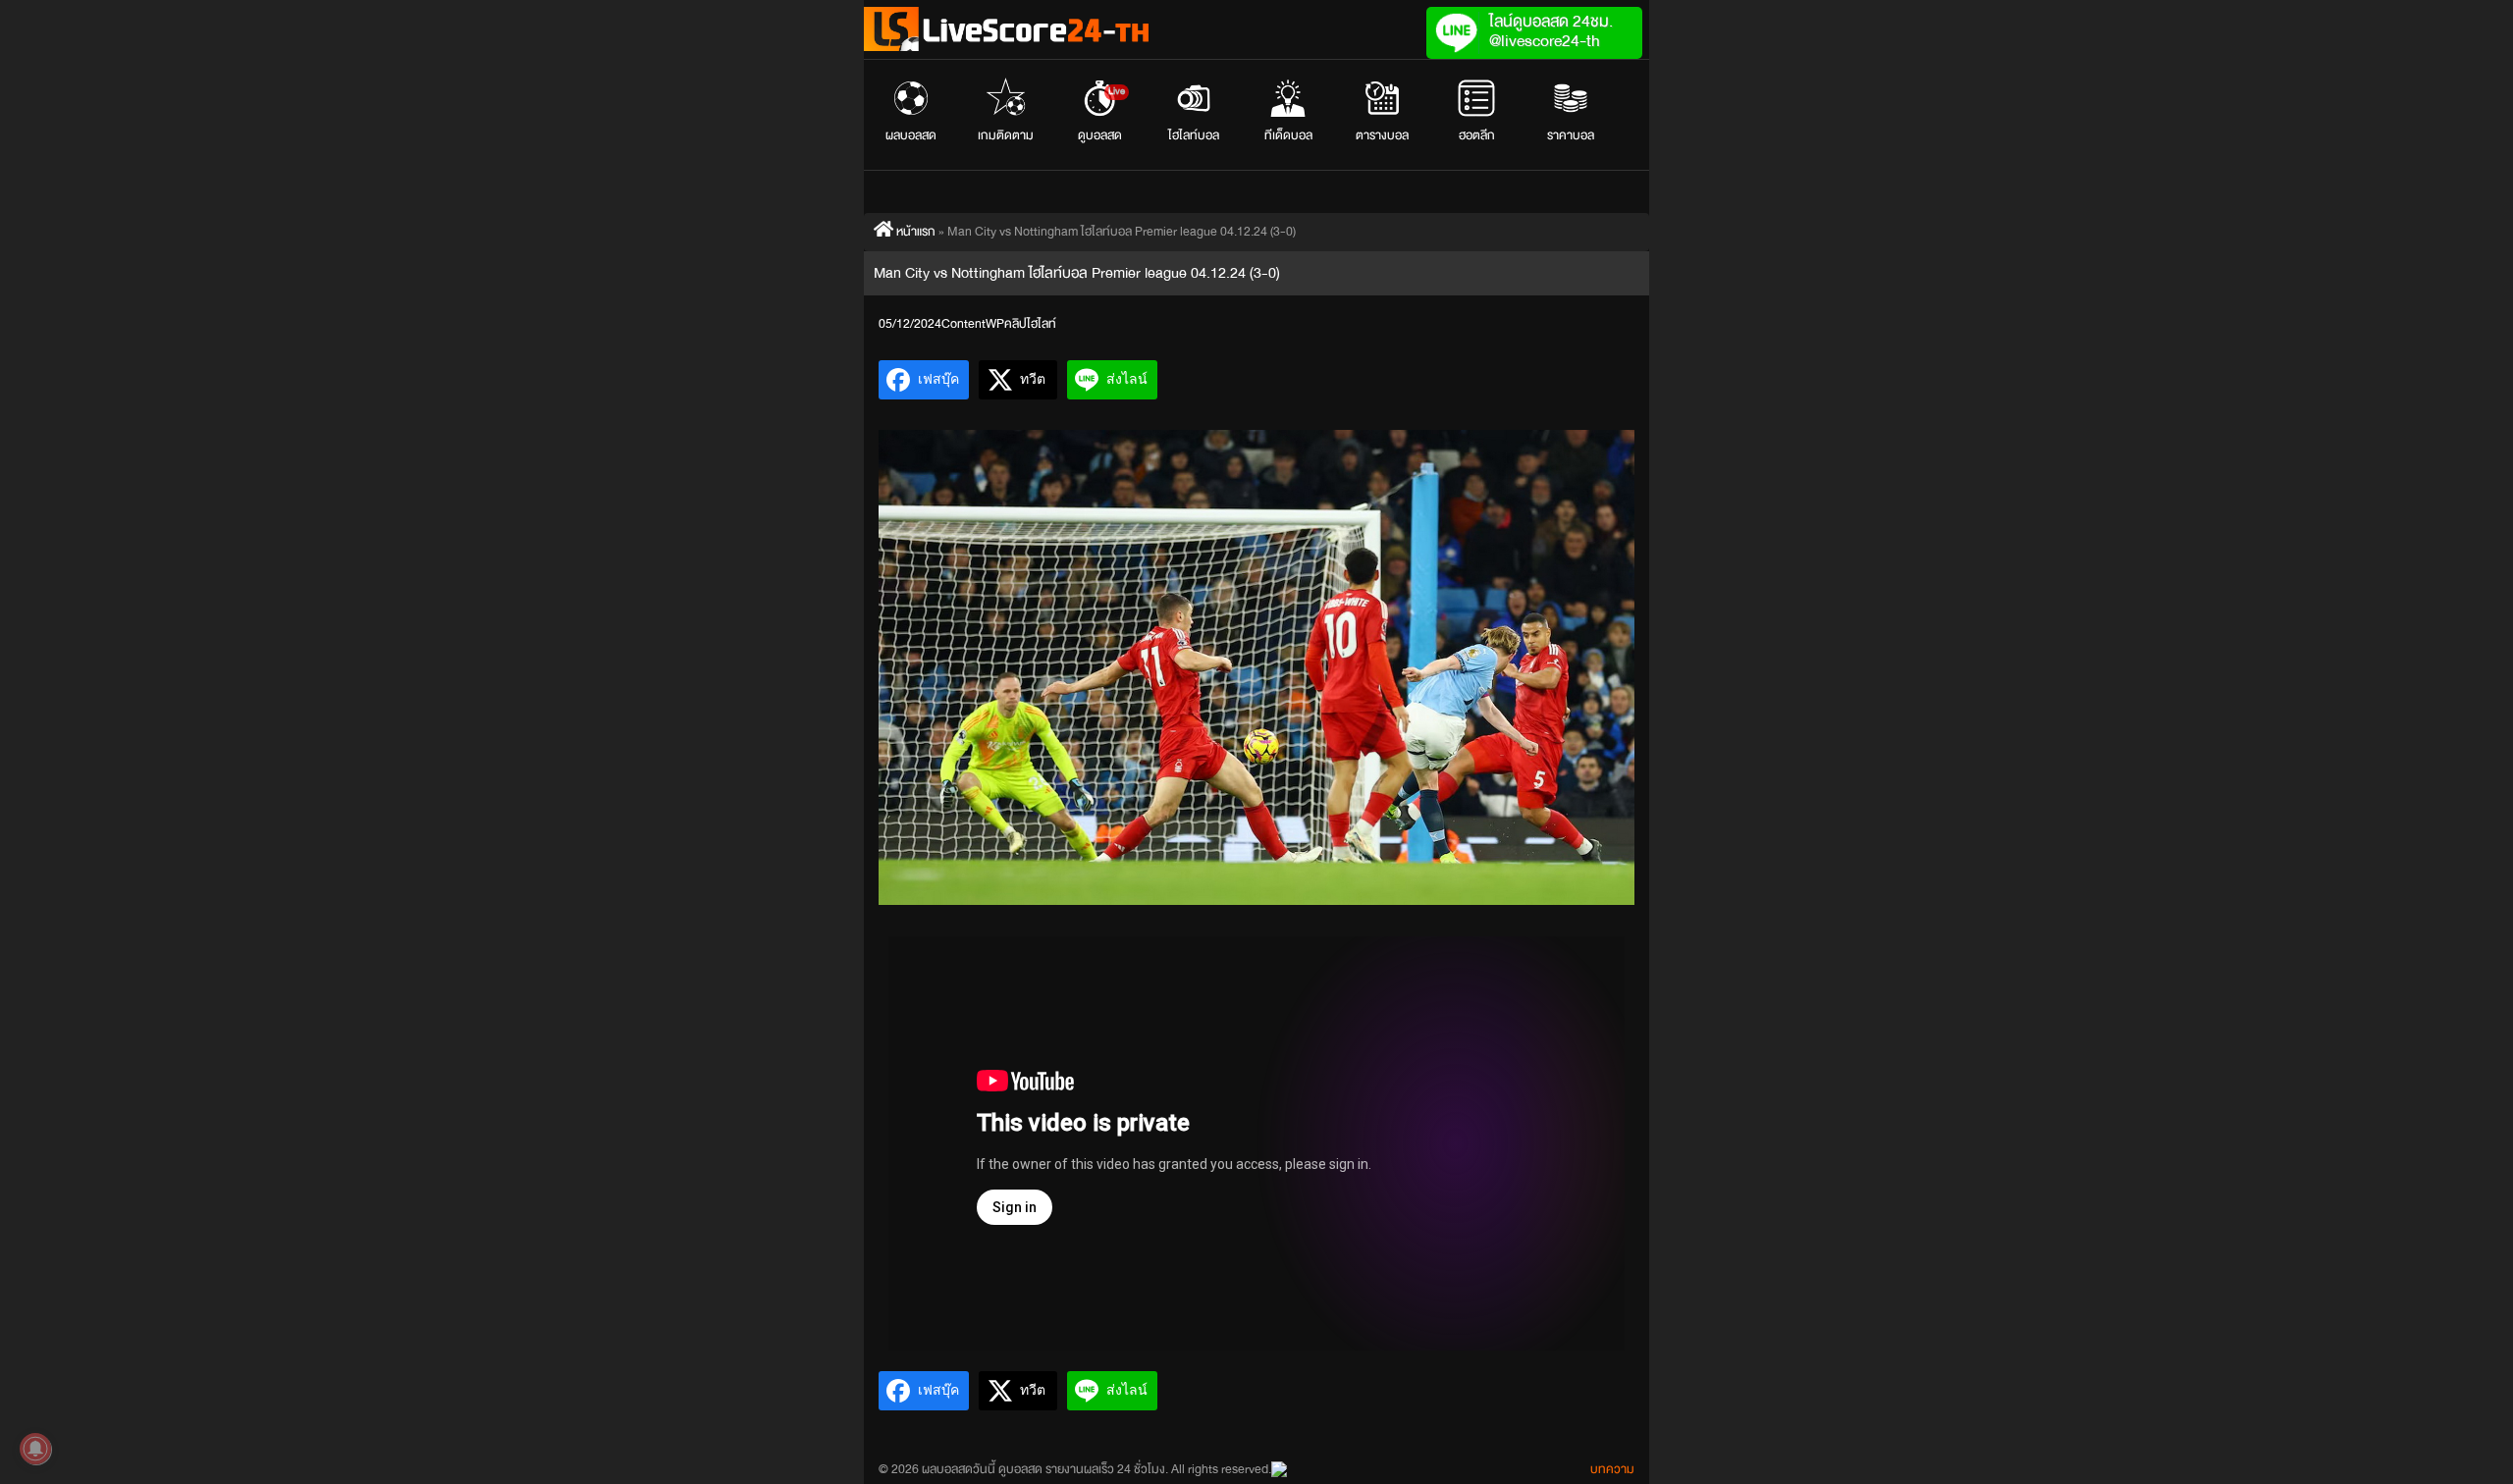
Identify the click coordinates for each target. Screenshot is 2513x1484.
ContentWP (973, 324)
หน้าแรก (914, 232)
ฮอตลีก (1477, 135)
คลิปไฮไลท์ (1030, 324)
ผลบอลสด (911, 135)
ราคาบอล (1571, 135)
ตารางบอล (1382, 135)
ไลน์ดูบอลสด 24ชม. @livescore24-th (1551, 31)
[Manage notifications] (35, 1449)
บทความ (1612, 1469)
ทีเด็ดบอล (1288, 135)
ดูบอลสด (1102, 115)
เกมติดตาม (1006, 135)
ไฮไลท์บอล (1194, 135)
